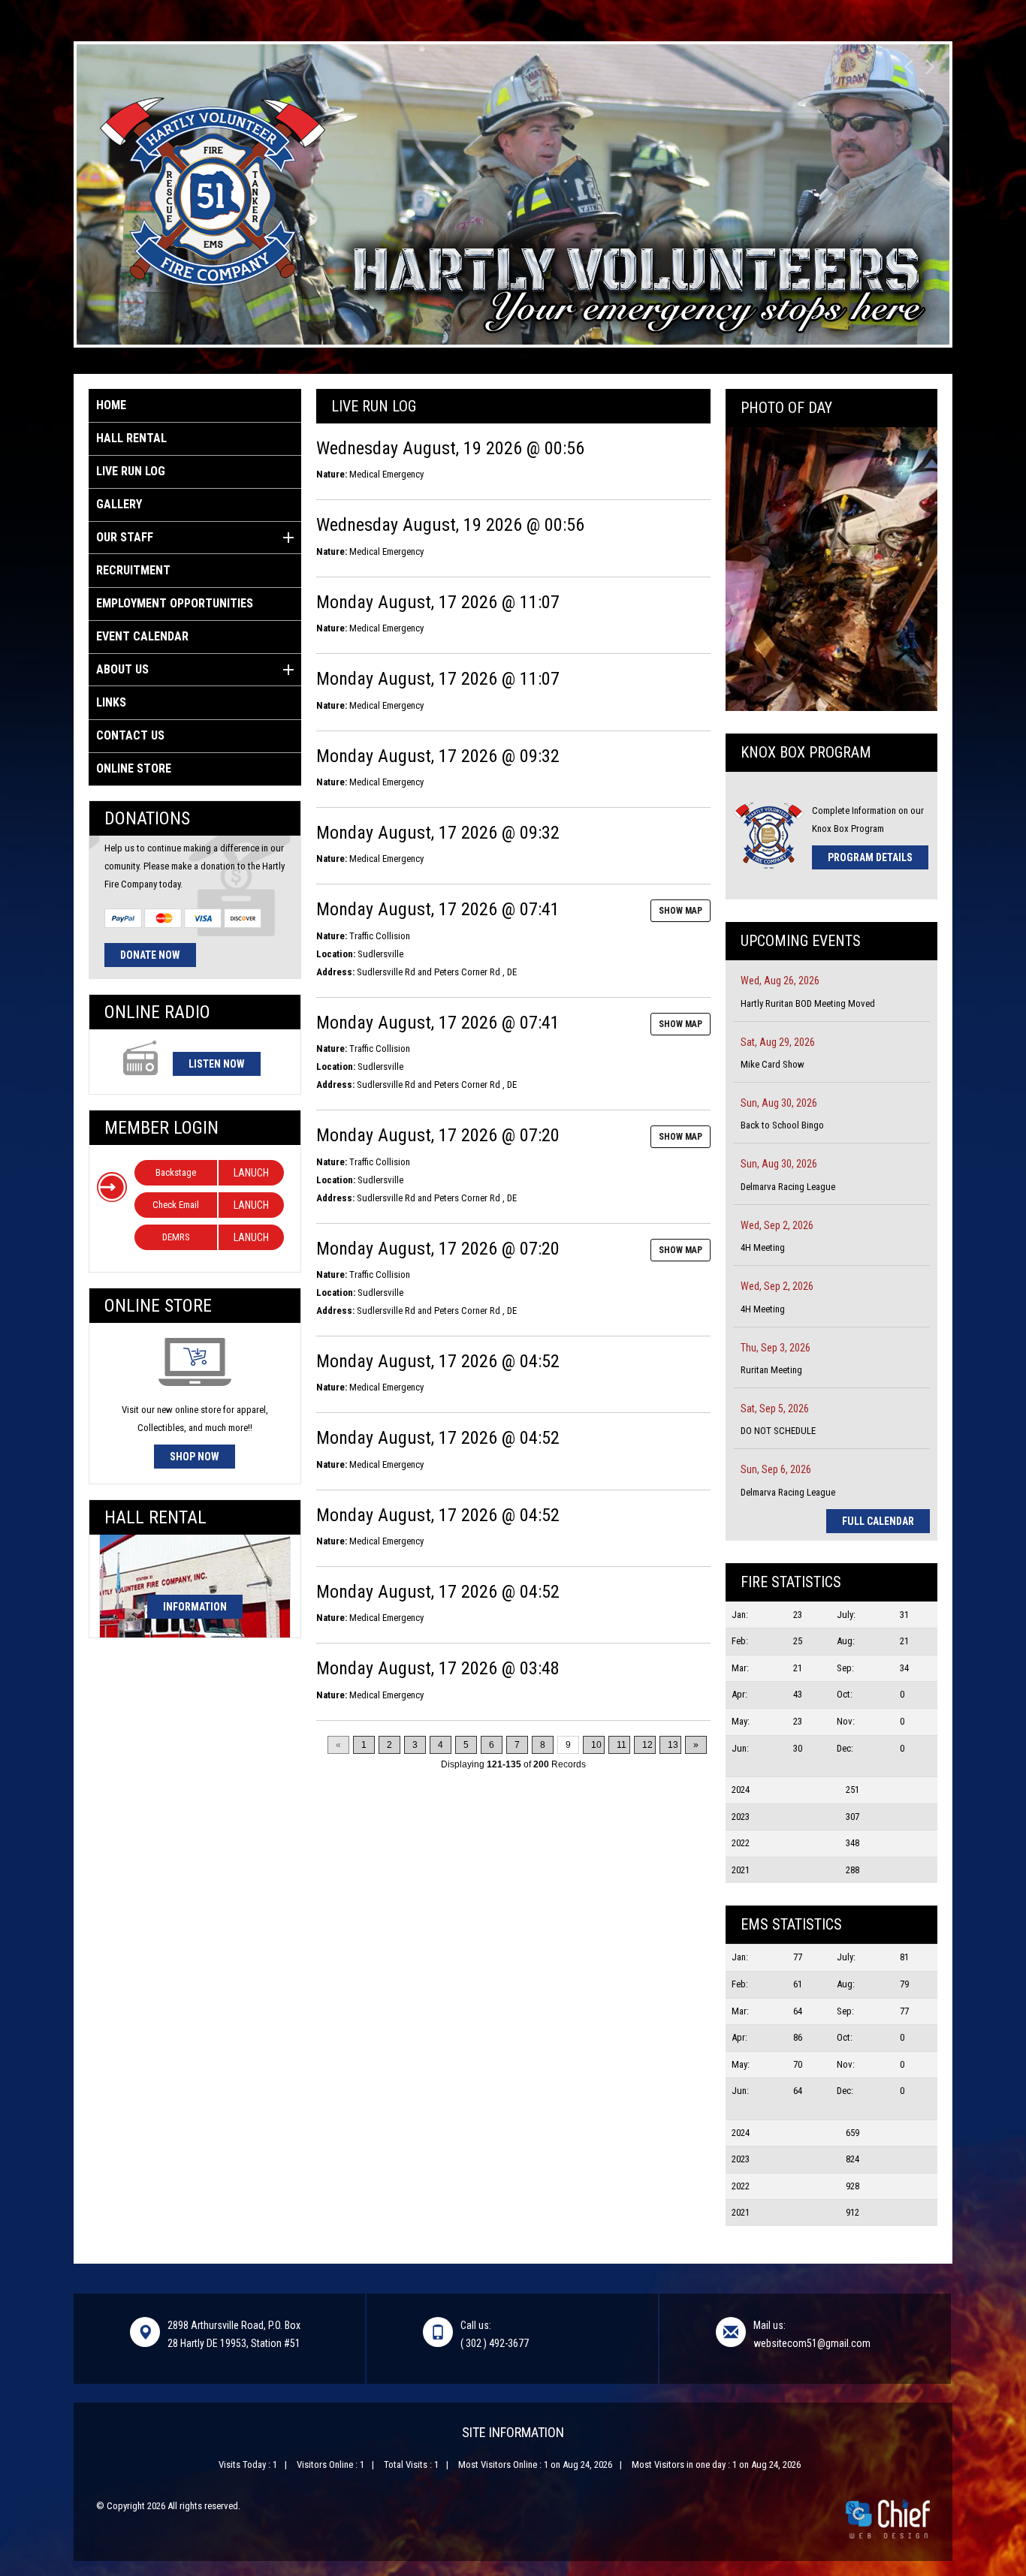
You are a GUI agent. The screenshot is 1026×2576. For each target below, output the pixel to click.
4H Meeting (763, 1247)
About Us (122, 669)
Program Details (870, 857)
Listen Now (217, 1064)
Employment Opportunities (175, 603)
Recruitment (133, 570)
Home (111, 405)
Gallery (119, 504)
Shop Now (195, 1457)
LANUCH (251, 1173)
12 (647, 1745)
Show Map (680, 911)
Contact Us (130, 735)
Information (195, 1607)
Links (111, 702)
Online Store (134, 768)
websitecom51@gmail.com (812, 2343)
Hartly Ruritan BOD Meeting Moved (808, 1003)
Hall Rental (131, 438)
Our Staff (125, 537)
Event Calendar (142, 636)
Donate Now (150, 955)
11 (622, 1745)
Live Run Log (131, 471)
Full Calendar (878, 1521)
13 (673, 1745)
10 (596, 1745)
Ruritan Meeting (771, 1370)
